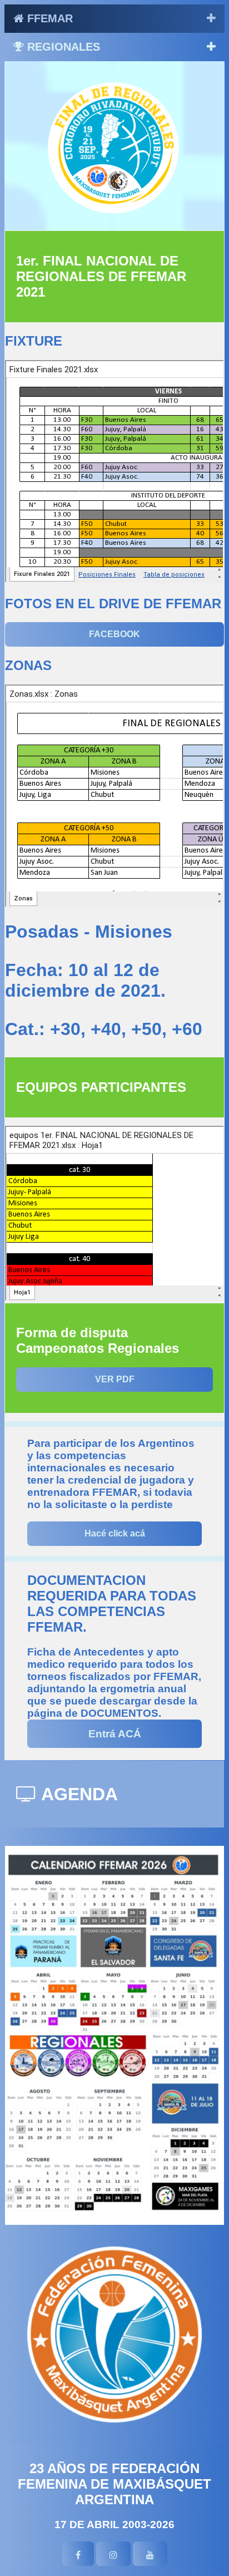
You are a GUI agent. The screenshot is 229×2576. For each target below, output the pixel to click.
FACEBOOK (114, 634)
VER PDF (115, 1379)
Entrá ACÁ (115, 1734)
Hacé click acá (115, 1533)
